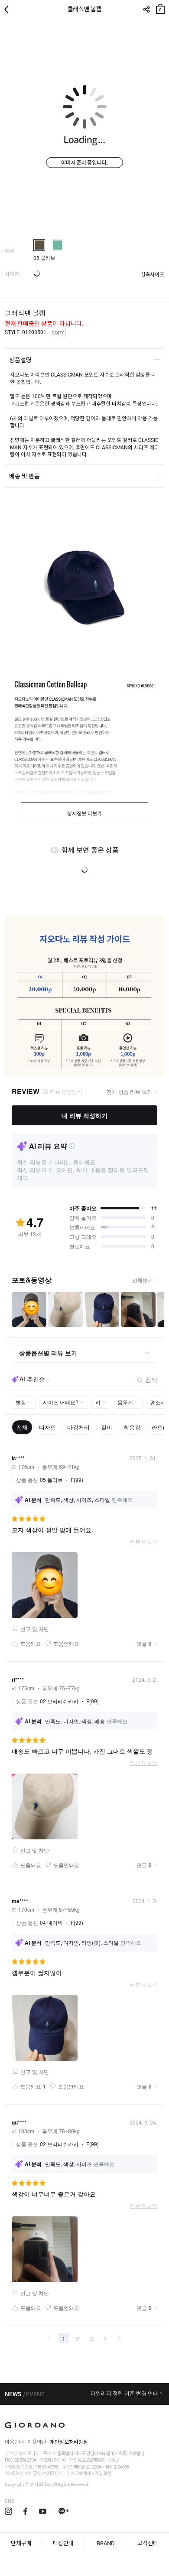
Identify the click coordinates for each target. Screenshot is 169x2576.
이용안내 (14, 2442)
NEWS (13, 2394)
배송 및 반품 (24, 476)
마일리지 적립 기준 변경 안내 (124, 2394)
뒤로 (9, 10)
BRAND (106, 2543)
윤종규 (113, 2460)
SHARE (146, 10)
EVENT (36, 2394)
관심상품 (161, 26)
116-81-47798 (46, 2467)
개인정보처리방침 (69, 2442)
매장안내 (63, 2543)
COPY (58, 333)
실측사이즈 (152, 275)
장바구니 (160, 7)
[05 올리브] (39, 245)
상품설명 (20, 360)
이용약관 (37, 2442)
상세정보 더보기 (84, 814)
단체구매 (21, 2543)
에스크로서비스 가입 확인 (89, 2474)
